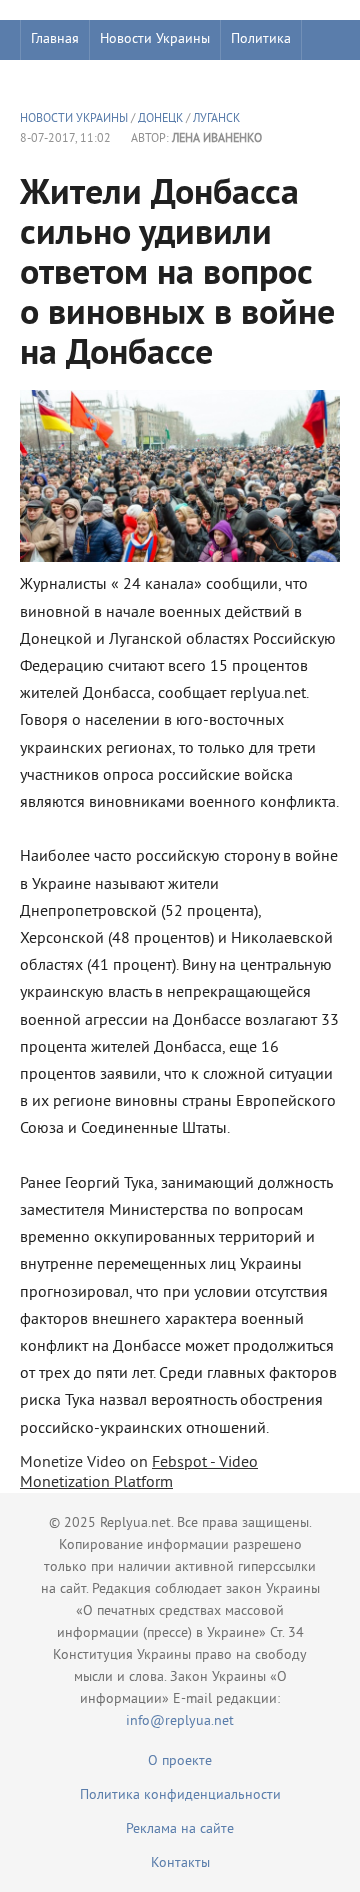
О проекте (180, 1761)
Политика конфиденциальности (180, 1795)
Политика (261, 39)
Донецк (160, 119)
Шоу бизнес (66, 79)
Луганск (216, 119)
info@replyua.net (180, 1721)
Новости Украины (155, 39)
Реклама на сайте (180, 1829)
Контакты (180, 1863)
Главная (55, 39)
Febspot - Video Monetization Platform (139, 1473)
